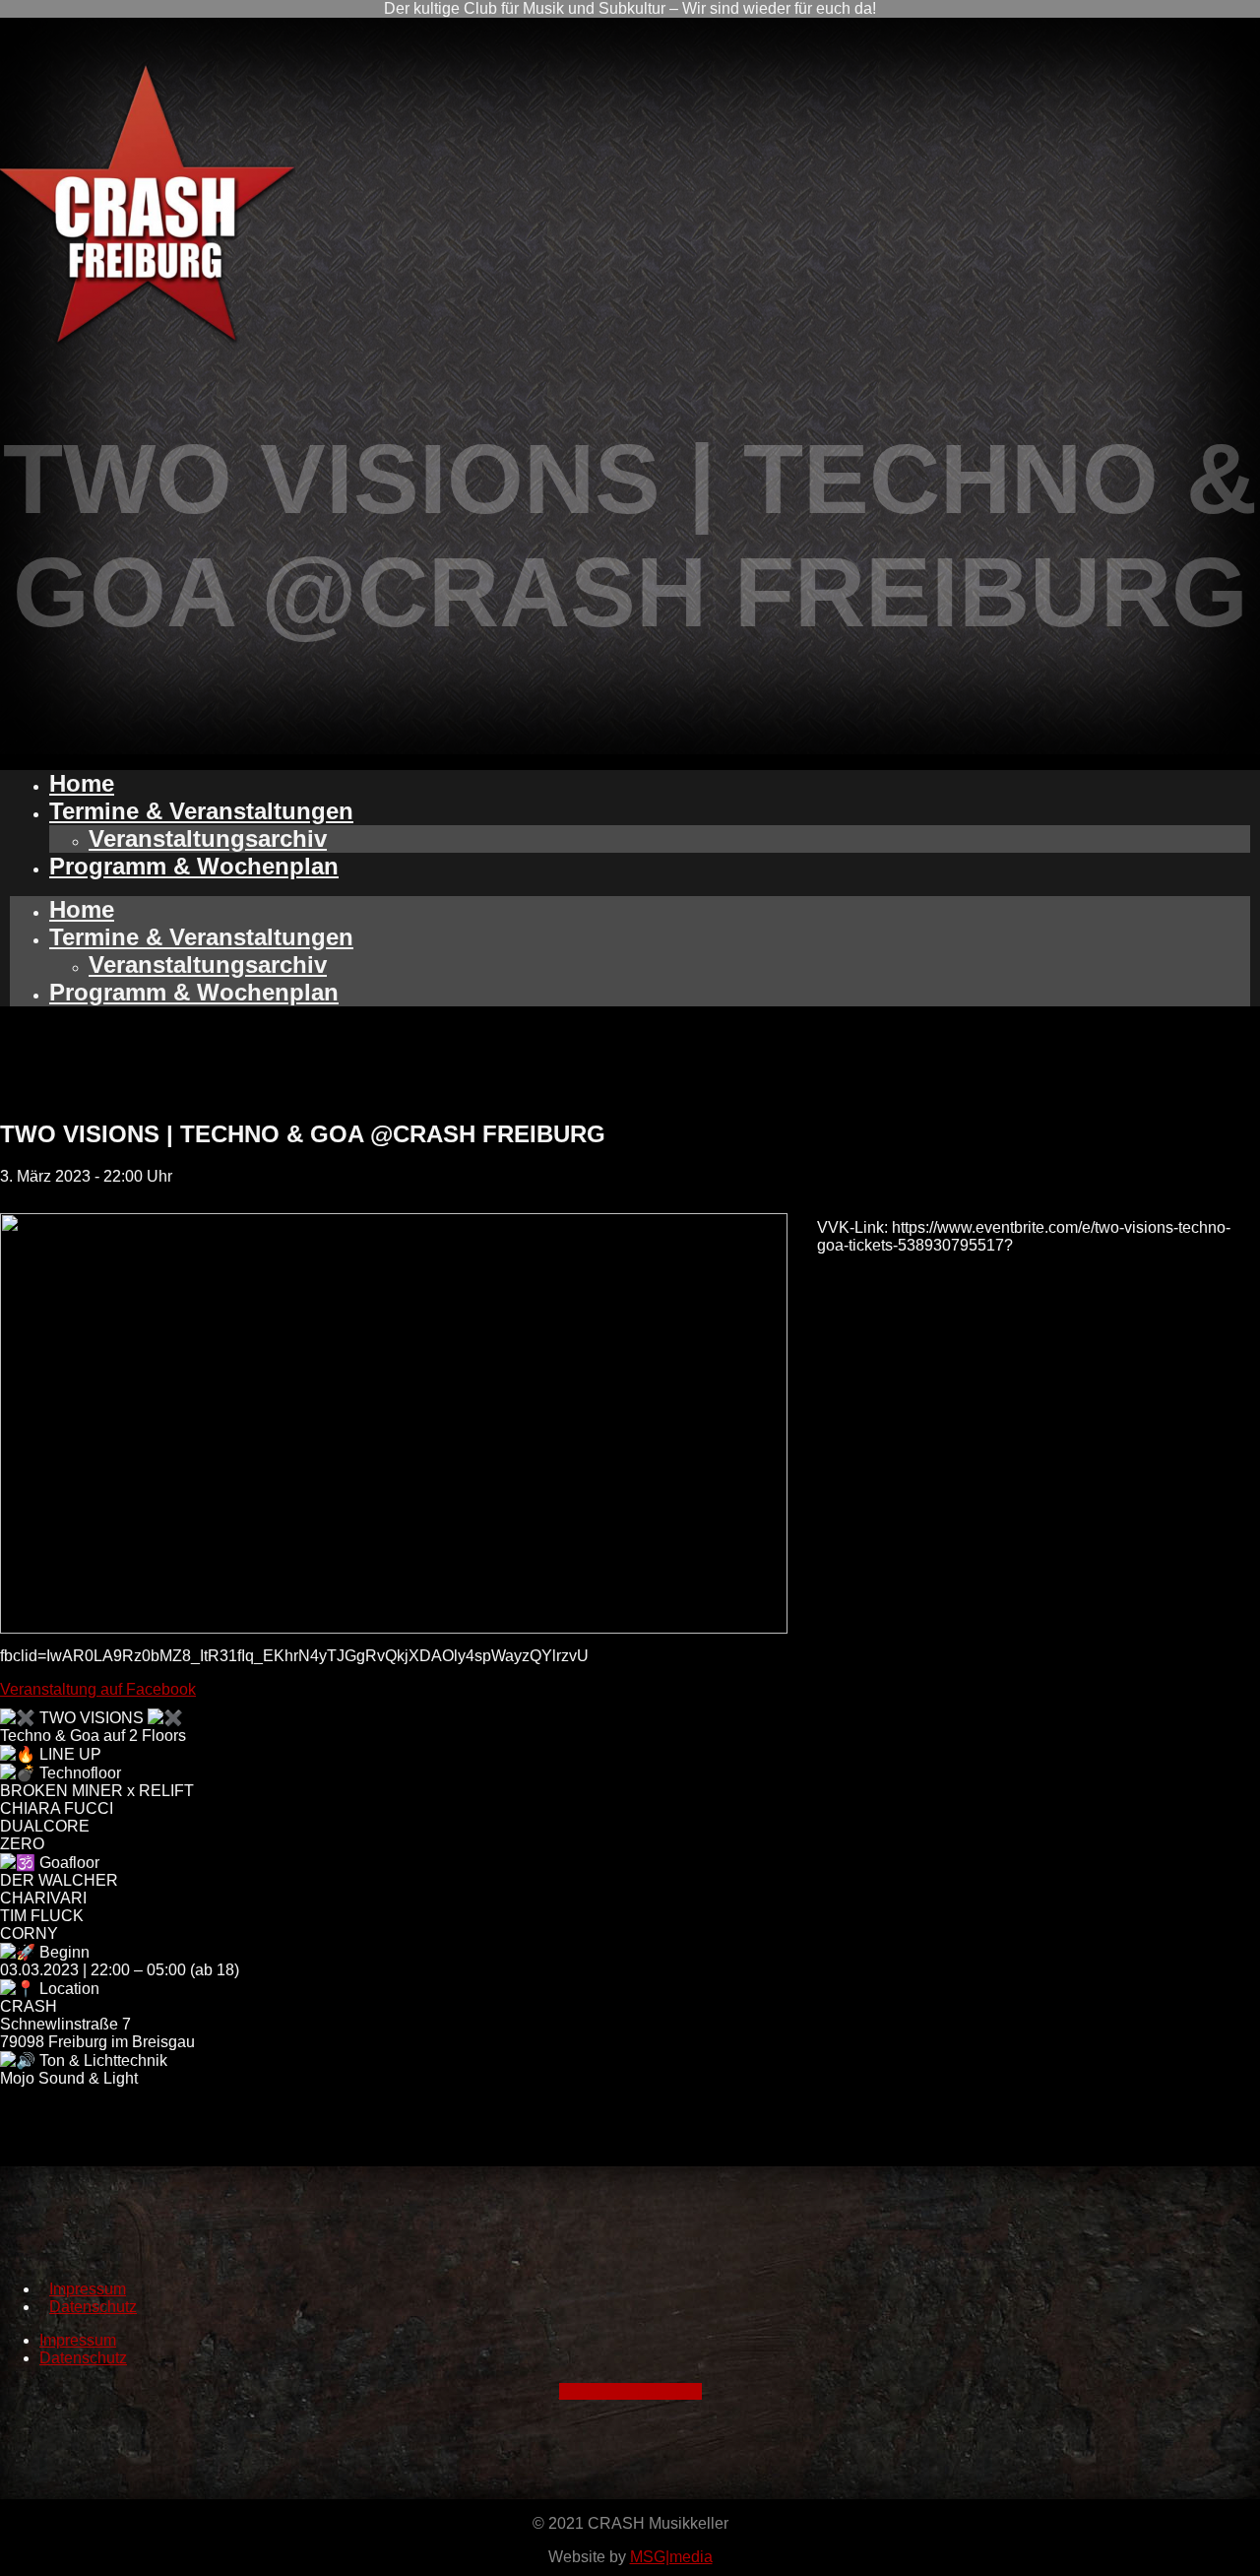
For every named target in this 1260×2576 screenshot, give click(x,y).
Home (82, 783)
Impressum (88, 2289)
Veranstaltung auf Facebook (98, 1689)
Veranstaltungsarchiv (208, 838)
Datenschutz (93, 2307)
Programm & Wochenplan (194, 866)
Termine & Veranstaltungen (201, 811)
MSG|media (671, 2557)
